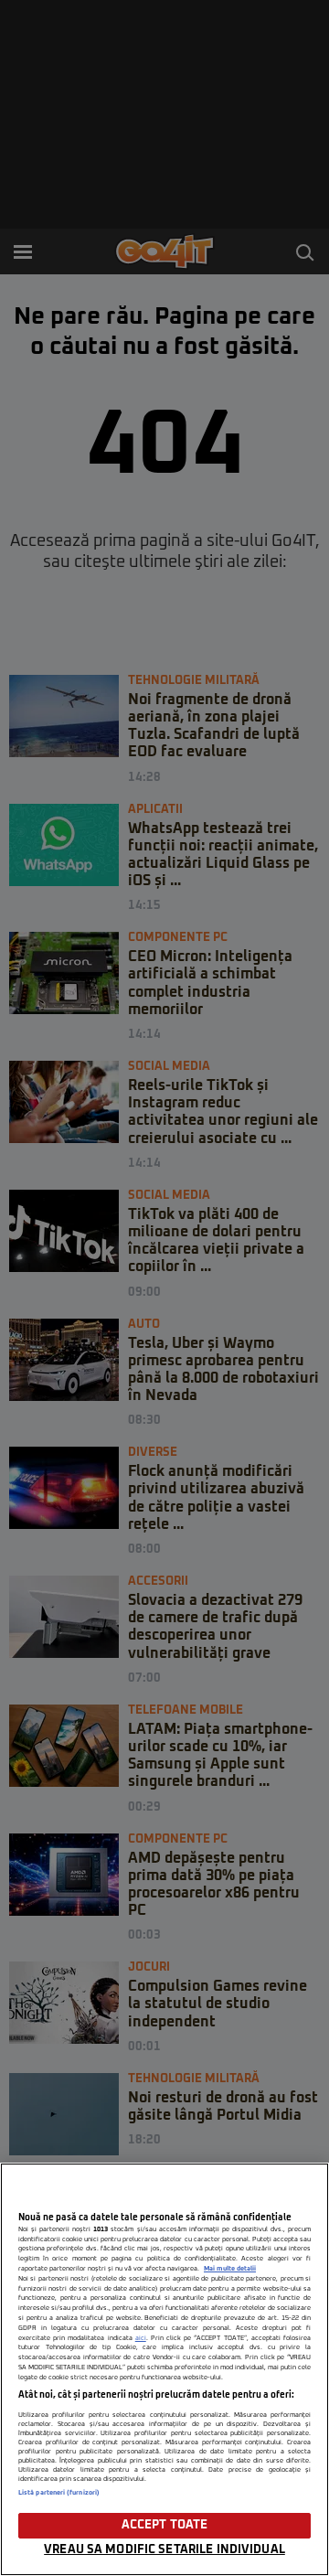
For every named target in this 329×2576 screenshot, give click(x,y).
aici (141, 2338)
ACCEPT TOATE (165, 2525)
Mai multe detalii (230, 2269)
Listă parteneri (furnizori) (59, 2493)
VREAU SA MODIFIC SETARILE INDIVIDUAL (164, 2550)
